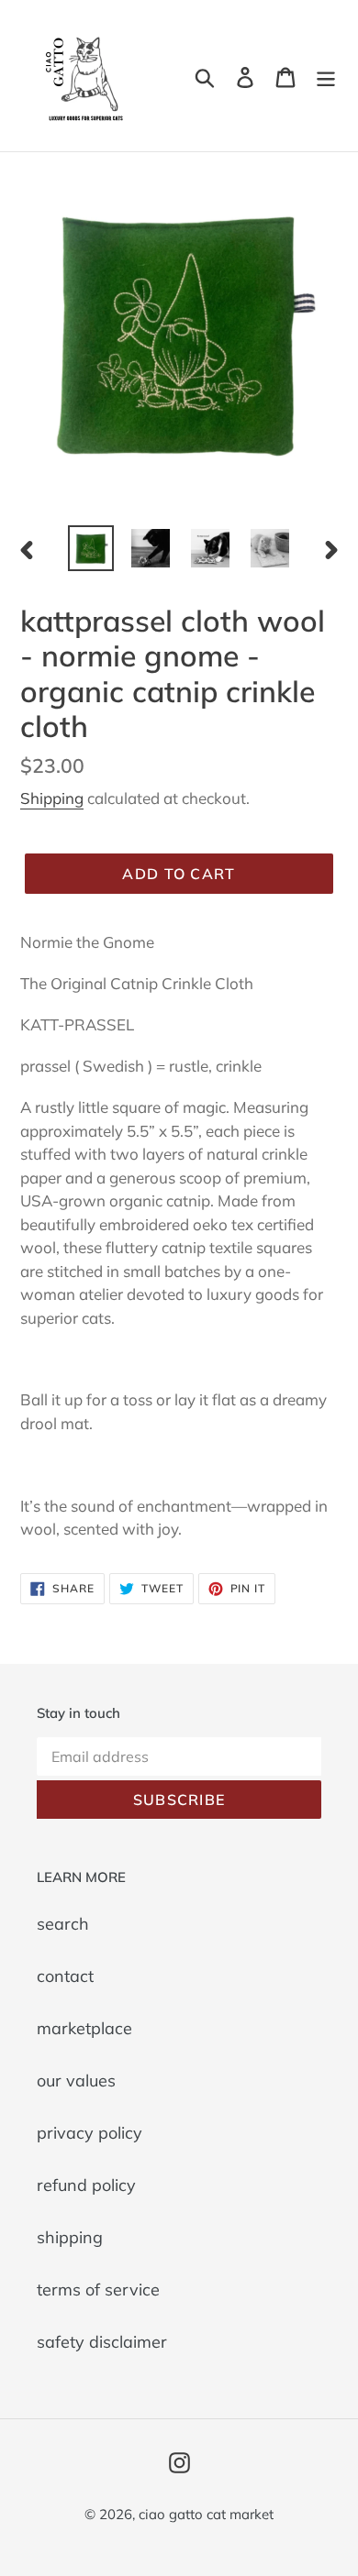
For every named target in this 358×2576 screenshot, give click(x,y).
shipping (70, 2237)
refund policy (86, 2185)
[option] (91, 548)
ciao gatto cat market (206, 2514)
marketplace (84, 2028)
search (63, 1924)
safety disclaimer (102, 2342)
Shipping (52, 798)
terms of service (98, 2290)
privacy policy (89, 2133)
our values (76, 2081)
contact (65, 1976)
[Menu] (326, 76)
